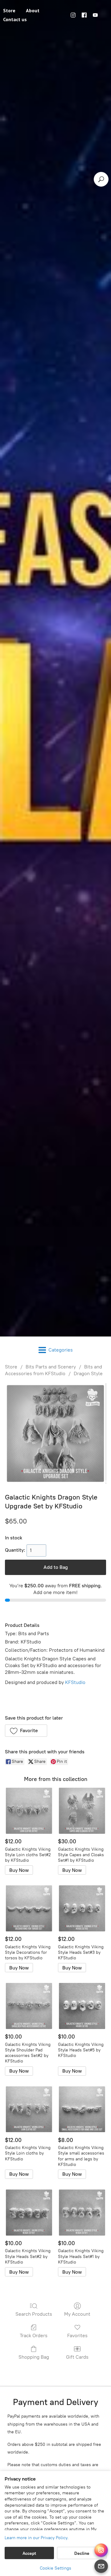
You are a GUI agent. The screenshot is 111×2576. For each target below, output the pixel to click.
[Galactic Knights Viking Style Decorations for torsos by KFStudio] (29, 1908)
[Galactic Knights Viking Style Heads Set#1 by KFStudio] (82, 2213)
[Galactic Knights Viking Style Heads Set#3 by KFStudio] (82, 1908)
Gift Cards (77, 2357)
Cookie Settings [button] (55, 2568)
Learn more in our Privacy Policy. (37, 2538)
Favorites (77, 2335)
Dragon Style (88, 1373)
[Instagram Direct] (101, 2550)
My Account (77, 2314)
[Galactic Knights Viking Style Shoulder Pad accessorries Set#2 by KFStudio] (29, 2006)
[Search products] (101, 179)
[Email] (101, 2566)
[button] (26, 1731)
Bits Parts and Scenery (51, 1367)
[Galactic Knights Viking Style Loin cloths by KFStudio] (29, 2109)
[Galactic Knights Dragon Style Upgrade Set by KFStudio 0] (55, 1433)
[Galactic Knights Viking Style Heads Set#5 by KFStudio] (82, 2006)
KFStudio (75, 1682)
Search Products (34, 2314)
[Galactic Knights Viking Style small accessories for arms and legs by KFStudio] (82, 2109)
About (33, 10)
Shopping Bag (34, 2357)
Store (11, 1367)
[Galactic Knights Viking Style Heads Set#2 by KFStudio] (29, 2213)
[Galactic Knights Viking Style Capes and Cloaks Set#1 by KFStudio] (82, 1811)
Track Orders (34, 2335)
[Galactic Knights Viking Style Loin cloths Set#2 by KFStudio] (29, 1811)
